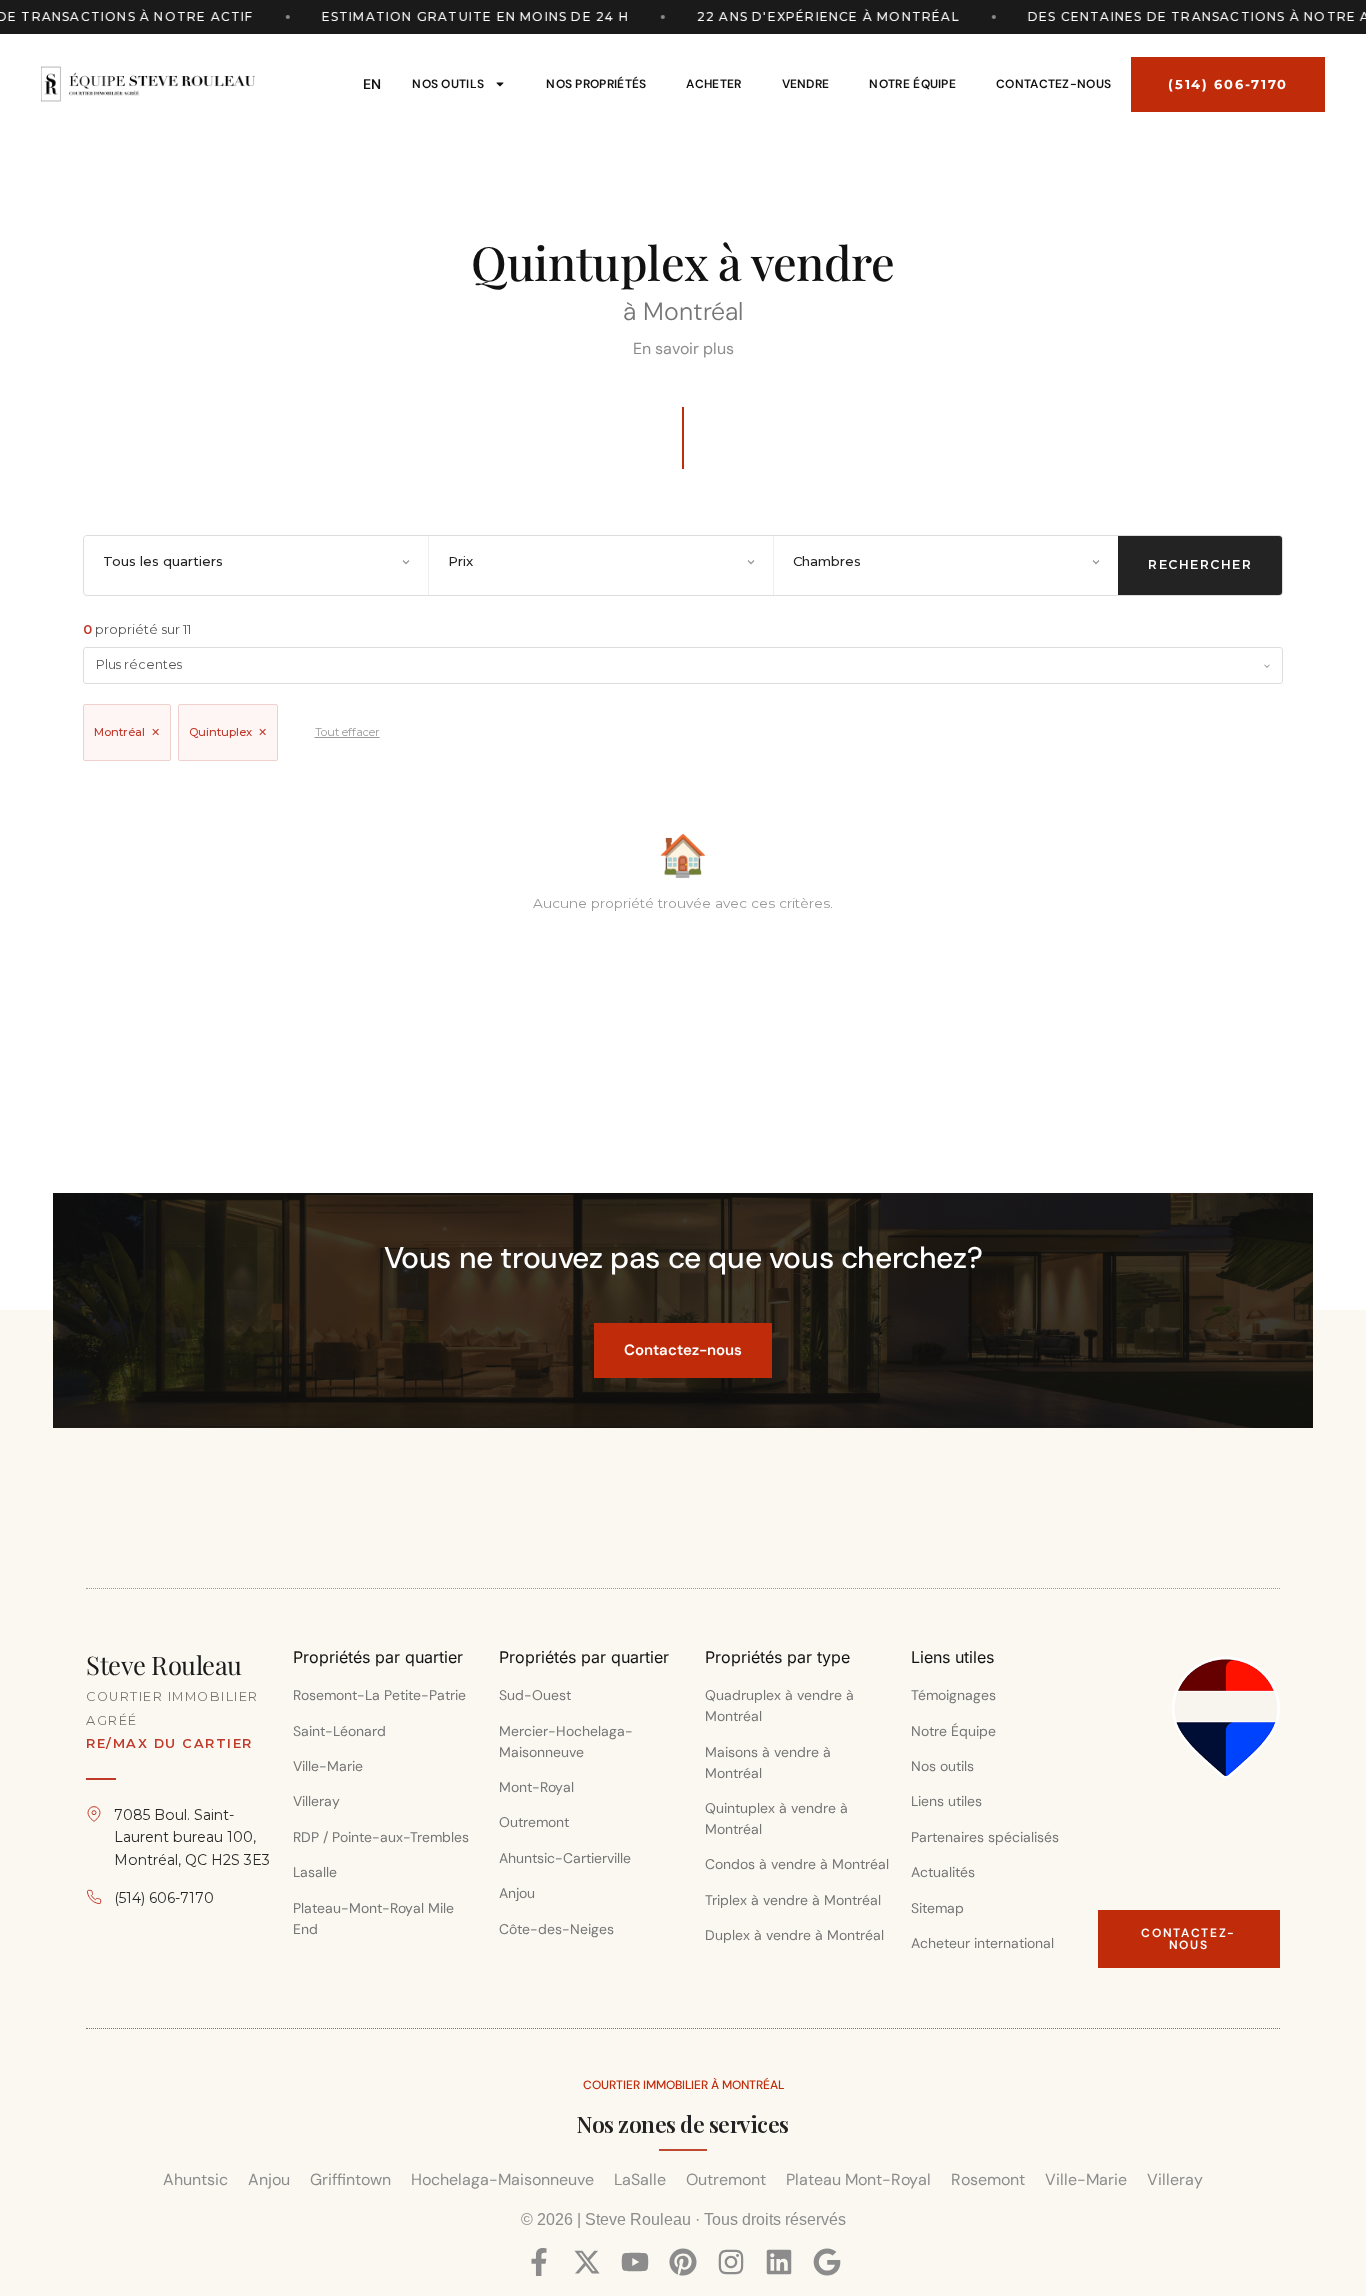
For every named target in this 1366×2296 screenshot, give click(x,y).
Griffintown (350, 2179)
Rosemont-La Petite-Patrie (379, 1695)
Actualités (943, 1872)
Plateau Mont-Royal (858, 2179)
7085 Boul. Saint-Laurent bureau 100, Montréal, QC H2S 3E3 (192, 1837)
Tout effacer (347, 732)
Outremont (534, 1822)
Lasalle (315, 1872)
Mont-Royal (536, 1787)
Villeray (316, 1801)
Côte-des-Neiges (558, 1929)
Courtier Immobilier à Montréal (683, 2085)
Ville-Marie (328, 1766)
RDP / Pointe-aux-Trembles (381, 1837)
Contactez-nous (1053, 84)
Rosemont (988, 2179)
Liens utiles (946, 1801)
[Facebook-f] (539, 2262)
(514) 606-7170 (164, 1898)
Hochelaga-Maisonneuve (502, 2179)
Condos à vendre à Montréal (797, 1864)
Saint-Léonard (339, 1731)
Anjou (517, 1893)
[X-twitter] (587, 2262)
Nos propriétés (596, 84)
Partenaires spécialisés (985, 1837)
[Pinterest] (683, 2262)
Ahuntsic (195, 2179)
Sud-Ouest (535, 1695)
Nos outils (448, 84)
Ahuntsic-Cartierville (565, 1858)
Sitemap (937, 1908)
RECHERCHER (1200, 564)
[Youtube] (635, 2262)
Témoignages (953, 1695)
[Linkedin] (779, 2262)
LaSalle (640, 2179)
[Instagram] (731, 2262)
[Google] (827, 2262)
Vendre (806, 84)
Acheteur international (982, 1943)
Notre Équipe (912, 84)
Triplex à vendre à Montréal (793, 1900)
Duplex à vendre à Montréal (794, 1935)
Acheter (713, 84)
